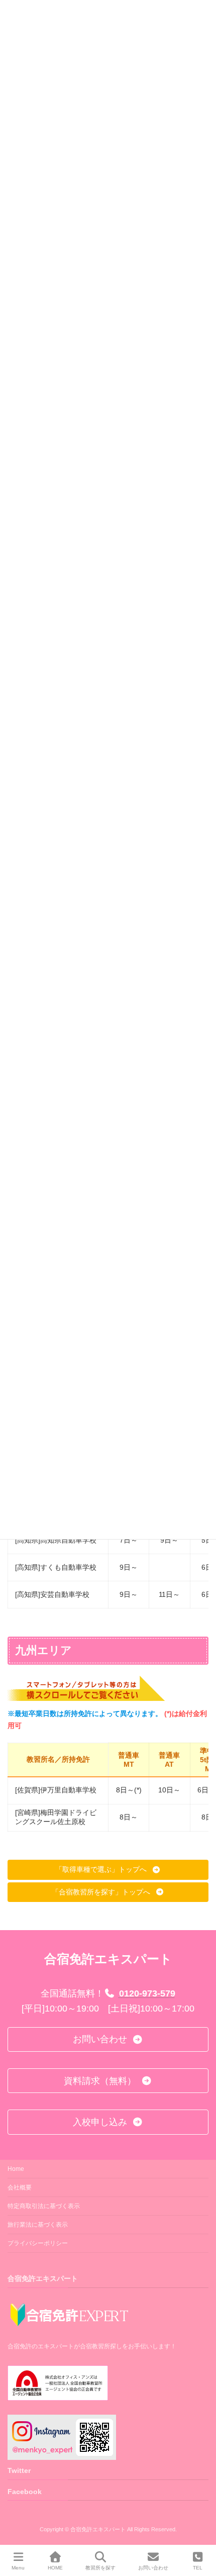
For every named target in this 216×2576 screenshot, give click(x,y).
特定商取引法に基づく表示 (44, 2206)
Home (16, 2169)
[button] (108, 1870)
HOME (55, 2568)
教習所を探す (100, 2568)
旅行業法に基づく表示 (38, 2225)
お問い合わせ (153, 2568)
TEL (198, 2568)
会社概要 (20, 2187)
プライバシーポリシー (38, 2243)
